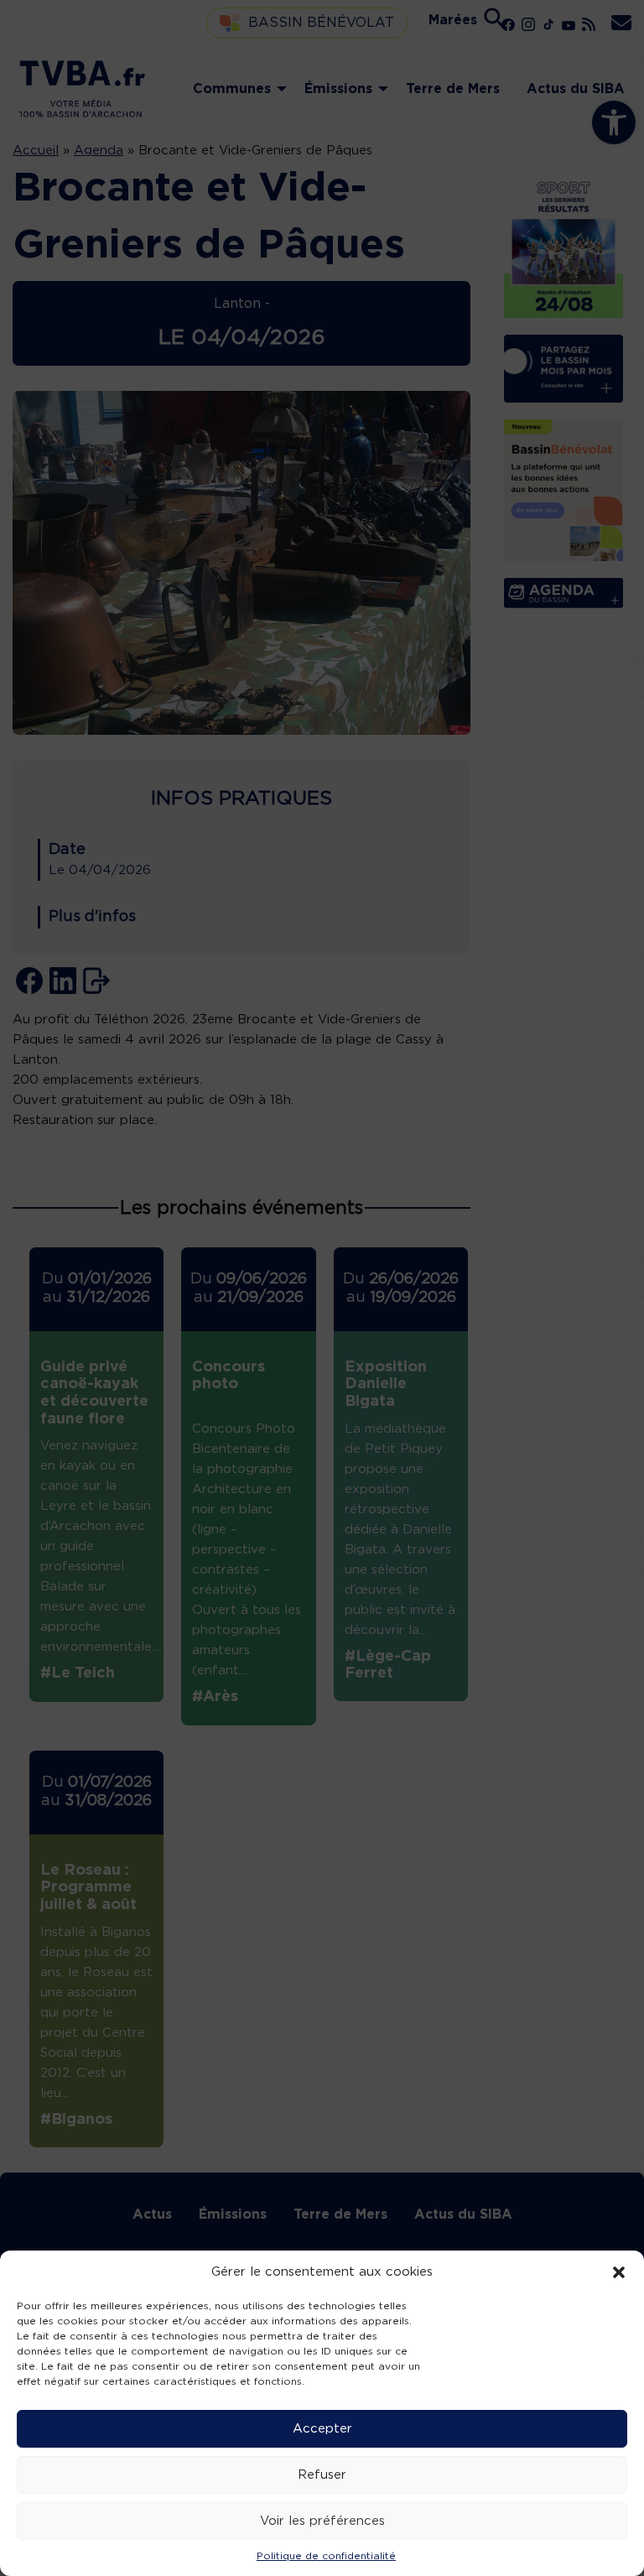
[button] (619, 2272)
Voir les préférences (322, 2521)
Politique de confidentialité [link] (326, 2556)
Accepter (322, 2429)
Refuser (322, 2475)
